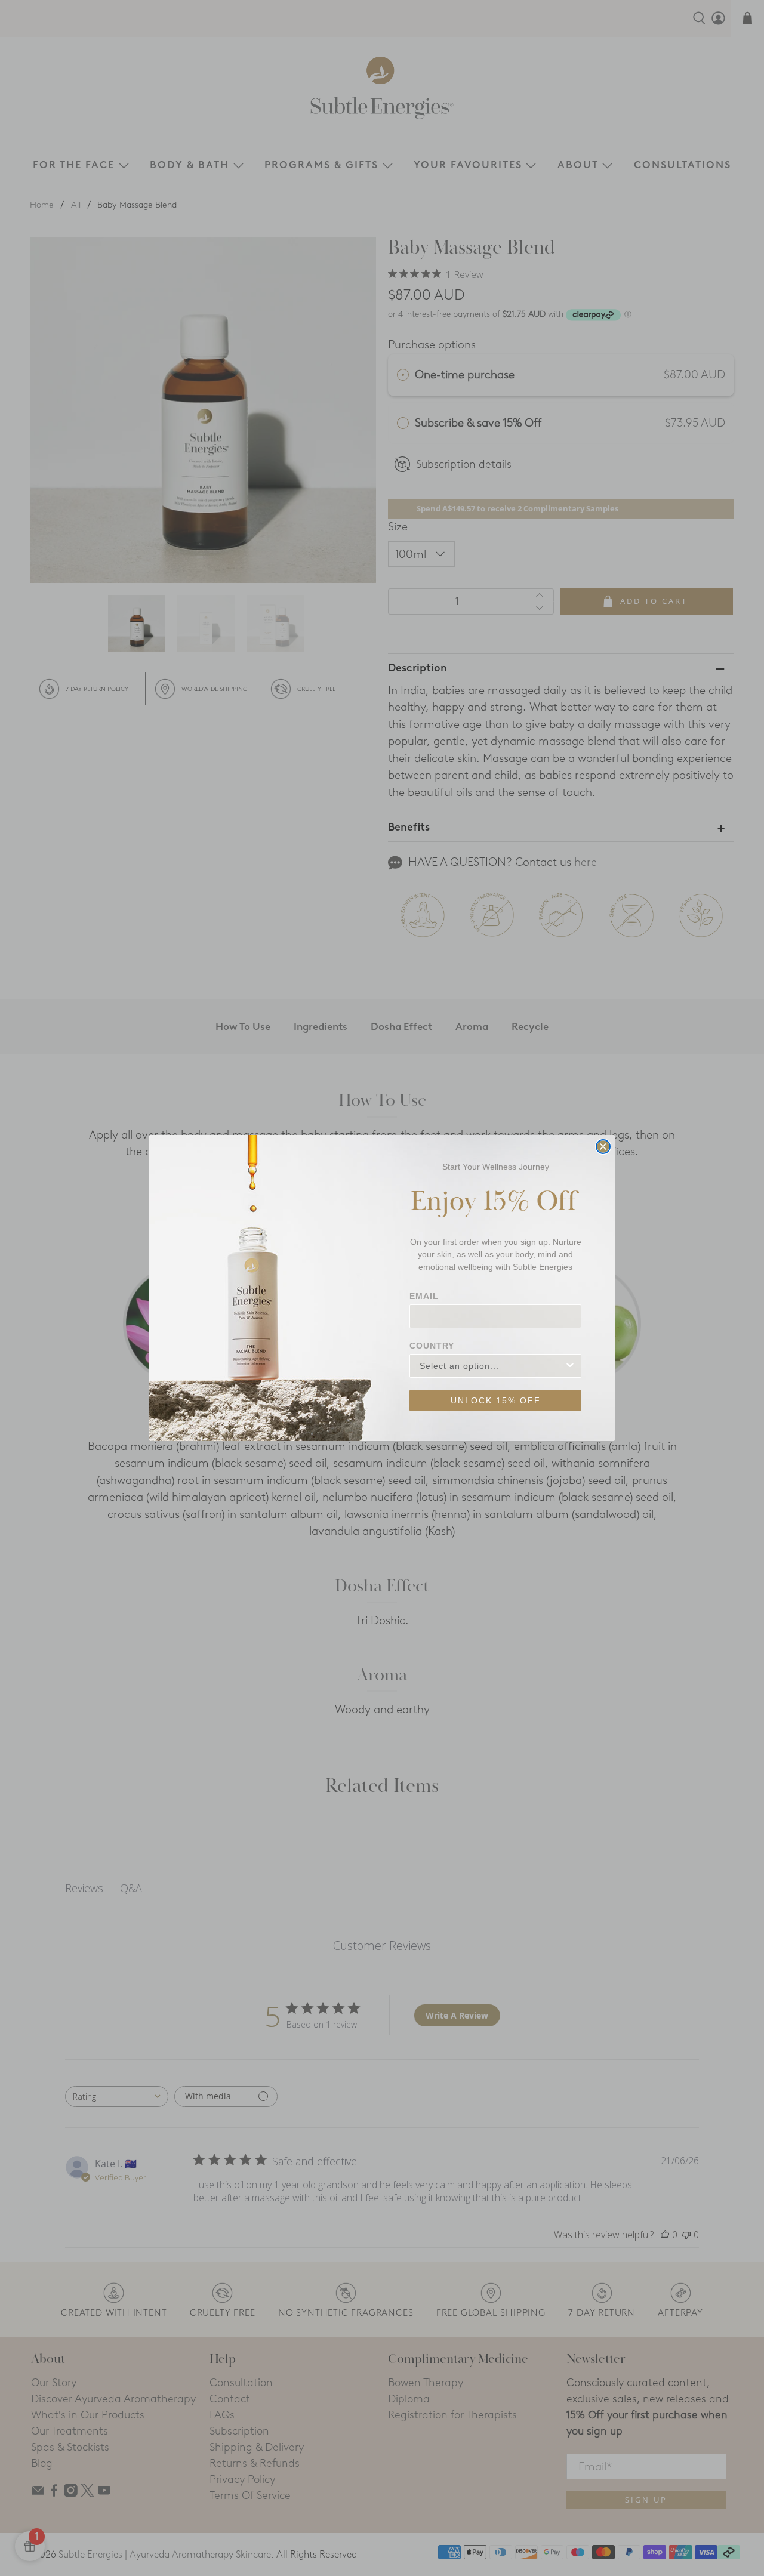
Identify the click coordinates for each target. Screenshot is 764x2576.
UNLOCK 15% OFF (496, 1400)
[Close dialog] (603, 1147)
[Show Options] (570, 1366)
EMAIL (424, 1296)
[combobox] (492, 1366)
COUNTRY (432, 1346)
